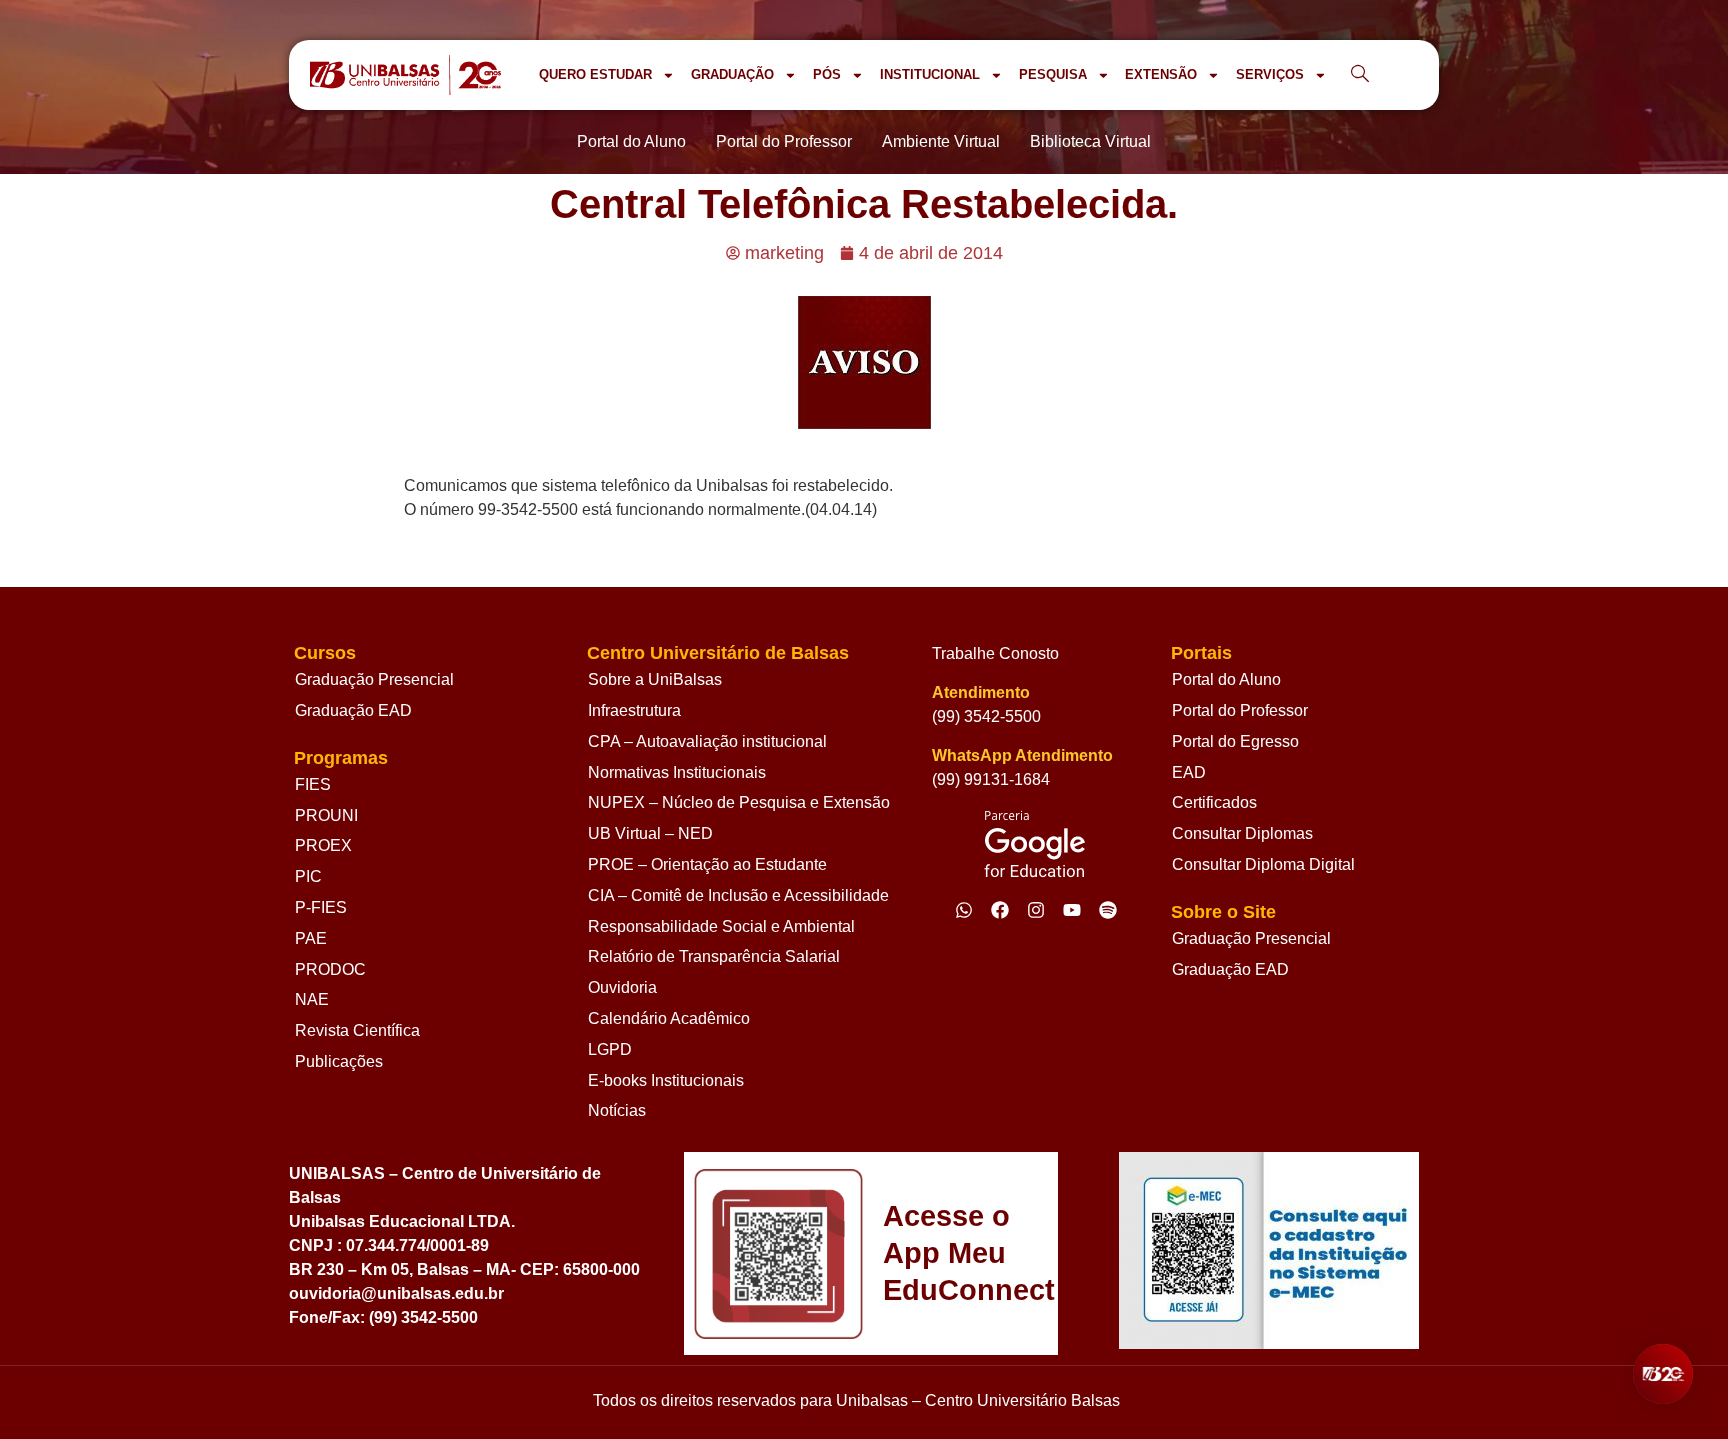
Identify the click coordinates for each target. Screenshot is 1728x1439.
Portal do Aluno (1226, 679)
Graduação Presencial (374, 679)
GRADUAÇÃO (732, 74)
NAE (312, 999)
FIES (313, 784)
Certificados (1214, 802)
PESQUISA (1053, 74)
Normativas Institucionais (677, 772)
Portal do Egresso (1235, 741)
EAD (1189, 772)
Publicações (339, 1061)
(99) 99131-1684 (991, 779)
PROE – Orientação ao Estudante (707, 864)
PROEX (323, 845)
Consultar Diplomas (1242, 833)
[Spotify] (1108, 910)
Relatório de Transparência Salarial (714, 956)
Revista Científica (357, 1030)
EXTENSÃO (1161, 74)
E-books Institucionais (666, 1080)
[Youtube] (1072, 910)
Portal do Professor (1240, 710)
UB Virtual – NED (650, 833)
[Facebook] (1000, 910)
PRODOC (330, 969)
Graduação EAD (353, 710)
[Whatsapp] (964, 910)
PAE (311, 938)
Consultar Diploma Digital (1263, 864)
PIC (308, 876)
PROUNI (326, 815)
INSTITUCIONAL (930, 74)
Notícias (617, 1110)
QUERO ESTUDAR (595, 74)
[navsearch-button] (1360, 75)
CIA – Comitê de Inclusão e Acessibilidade (738, 895)
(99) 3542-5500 (986, 716)
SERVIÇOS (1270, 74)
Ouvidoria (622, 987)
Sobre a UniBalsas (655, 679)
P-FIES (321, 907)
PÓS (827, 74)
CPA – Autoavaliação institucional (707, 741)
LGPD (610, 1049)
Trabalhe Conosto (995, 653)
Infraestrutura (634, 710)
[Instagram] (1036, 910)
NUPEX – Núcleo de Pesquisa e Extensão (739, 802)
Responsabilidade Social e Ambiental (721, 926)
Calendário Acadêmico (669, 1018)
